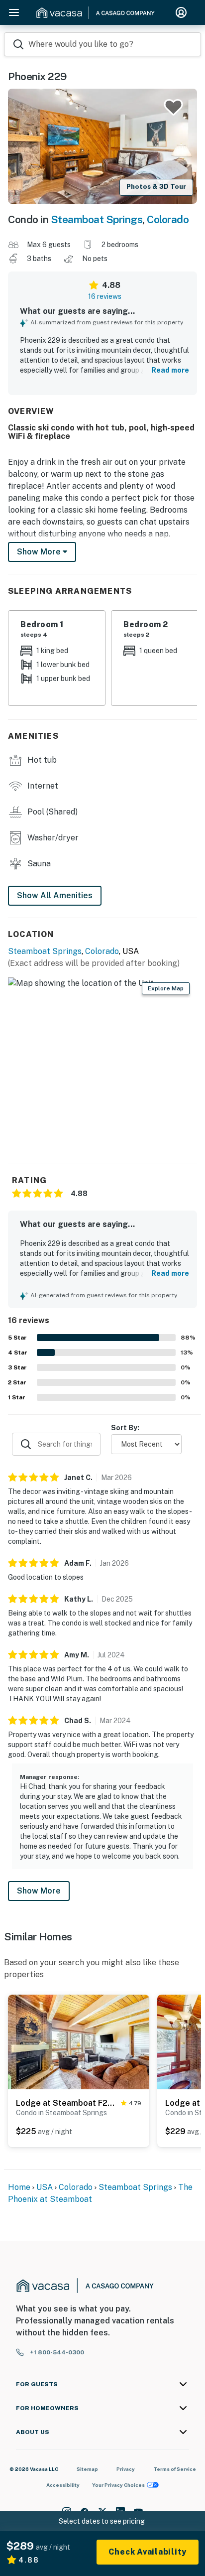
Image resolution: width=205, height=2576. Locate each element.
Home (19, 2187)
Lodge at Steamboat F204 (66, 2103)
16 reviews (105, 296)
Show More (39, 1891)
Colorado (168, 219)
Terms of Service (175, 2469)
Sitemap (87, 2469)
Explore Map (166, 988)
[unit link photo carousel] (79, 2041)
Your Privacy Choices (118, 2485)
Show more (40, 552)
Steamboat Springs (97, 219)
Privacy (126, 2469)
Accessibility (63, 2485)
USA (45, 2187)
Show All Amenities (55, 895)
